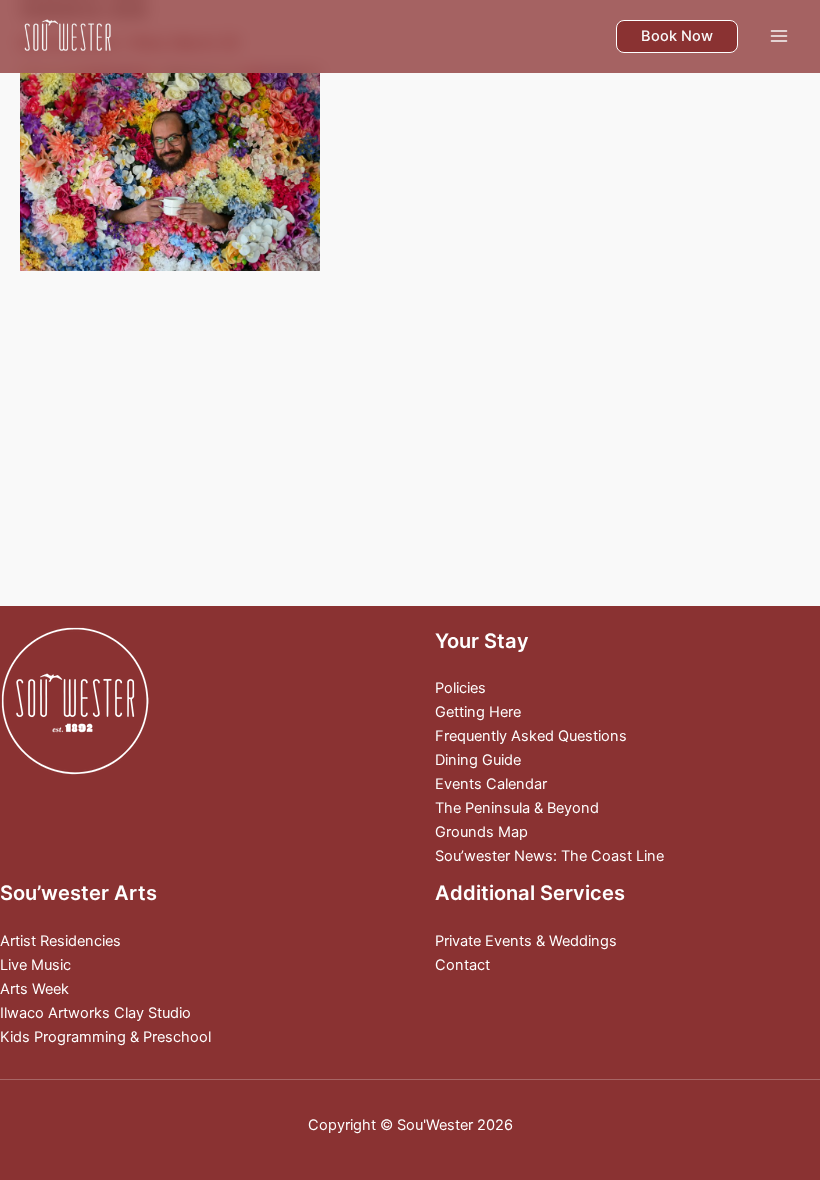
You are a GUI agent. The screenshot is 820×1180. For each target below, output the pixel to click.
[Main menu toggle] (779, 36)
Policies (460, 688)
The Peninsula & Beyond (517, 808)
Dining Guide (478, 760)
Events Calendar (491, 784)
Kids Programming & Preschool (105, 1037)
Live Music (35, 965)
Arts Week (34, 989)
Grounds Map (481, 832)
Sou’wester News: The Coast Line (549, 856)
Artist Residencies (60, 941)
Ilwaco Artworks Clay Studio (95, 1013)
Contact (462, 965)
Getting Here (478, 712)
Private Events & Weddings (526, 941)
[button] (677, 36)
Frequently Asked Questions (531, 736)
